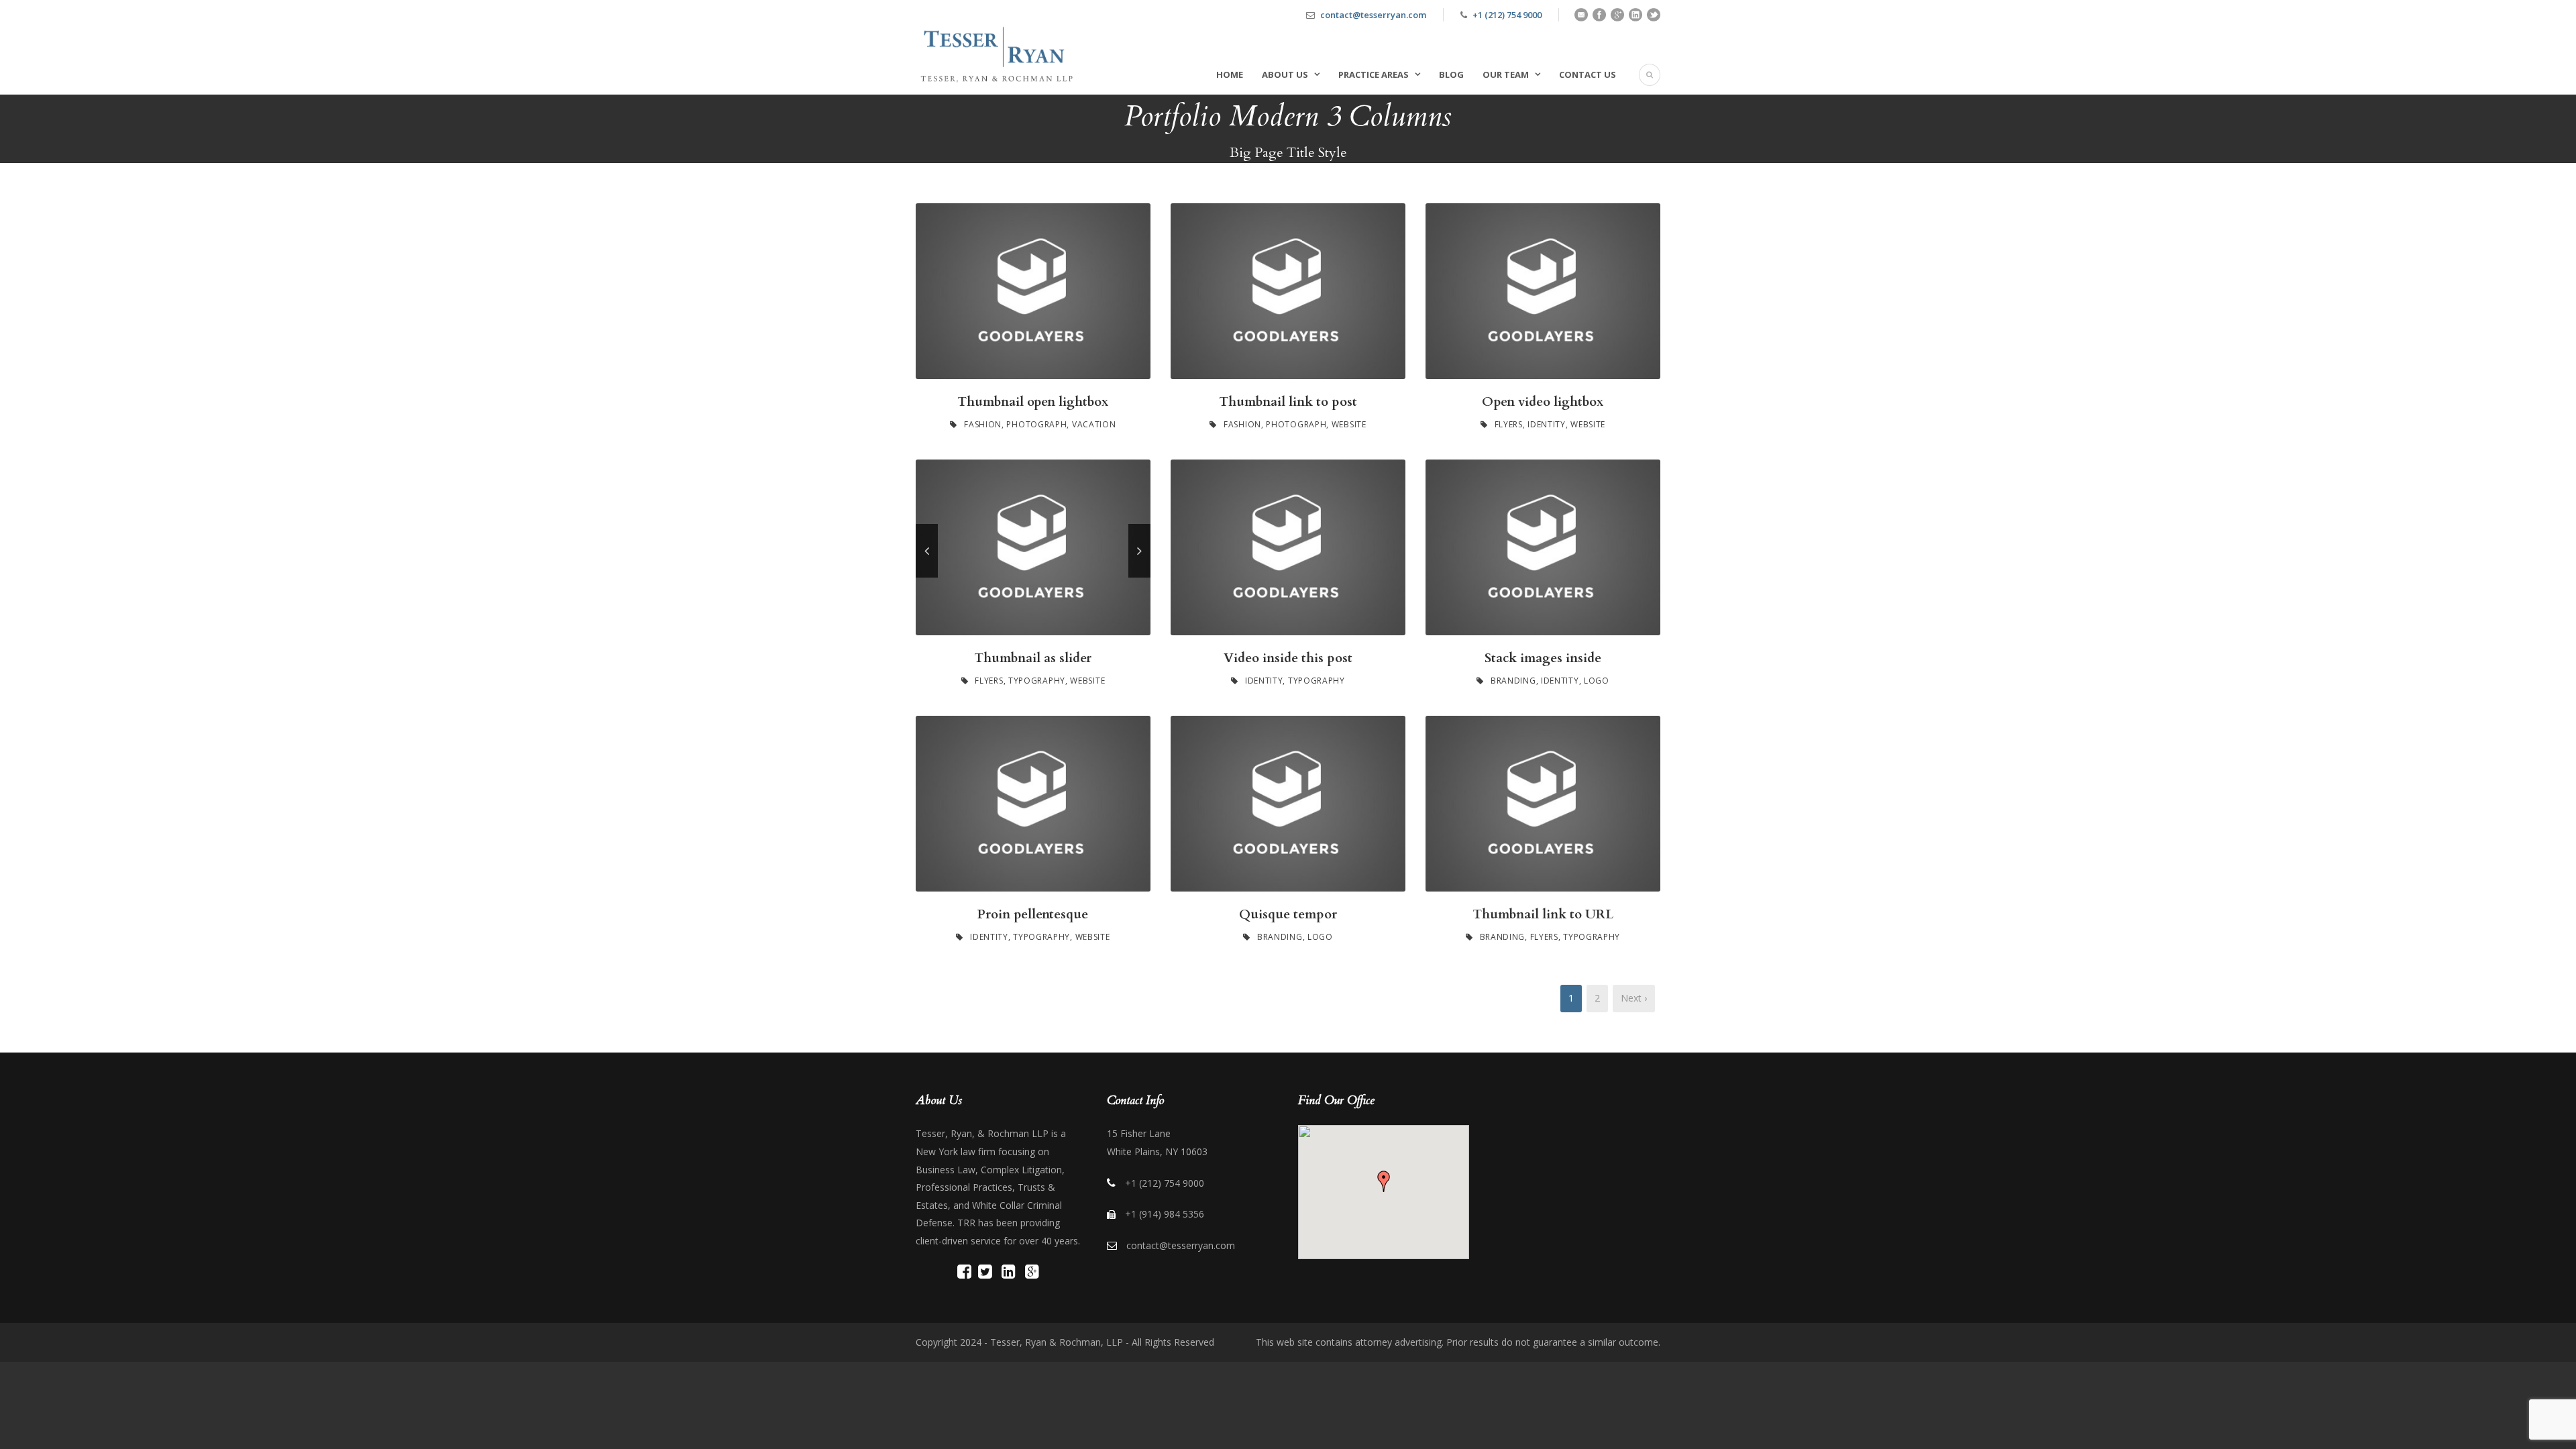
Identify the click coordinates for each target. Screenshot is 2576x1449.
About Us (1285, 74)
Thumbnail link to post (1288, 402)
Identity (1547, 424)
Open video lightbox (1543, 402)
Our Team (1506, 74)
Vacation (1094, 424)
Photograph (1036, 424)
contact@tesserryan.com (1373, 15)
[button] (1384, 1181)
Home (1230, 74)
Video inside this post (1288, 658)
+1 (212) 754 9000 (1507, 15)
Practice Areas (1374, 74)
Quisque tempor (1288, 914)
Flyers (1509, 424)
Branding (1513, 681)
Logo (1597, 681)
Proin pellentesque (1033, 914)
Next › (1634, 998)
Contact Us (1588, 74)
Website (1349, 424)
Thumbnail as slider (1033, 658)
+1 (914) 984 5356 (1165, 1214)
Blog (1451, 74)
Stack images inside (1543, 658)
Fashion (983, 424)
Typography (1037, 681)
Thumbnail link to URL (1543, 914)
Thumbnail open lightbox (1033, 402)
